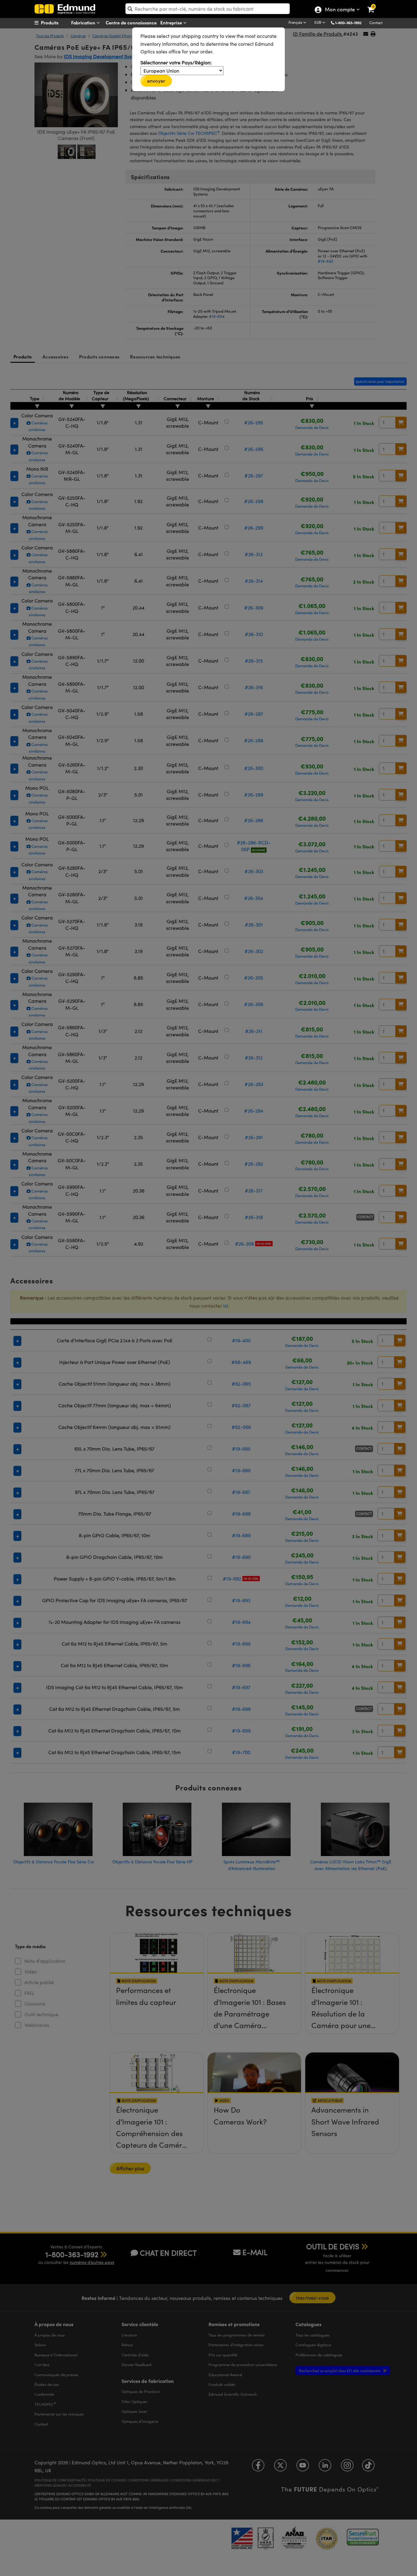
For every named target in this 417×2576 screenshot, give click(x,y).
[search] (208, 9)
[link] (375, 5)
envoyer (156, 81)
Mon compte (340, 10)
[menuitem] (58, 23)
